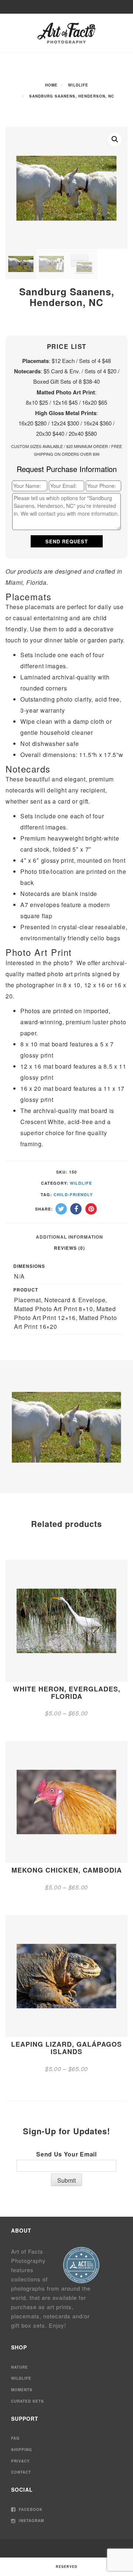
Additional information (69, 1237)
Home (51, 85)
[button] (115, 139)
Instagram (31, 2521)
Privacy (21, 2461)
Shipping (22, 2450)
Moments (22, 2390)
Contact (21, 2472)
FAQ (15, 2438)
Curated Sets (28, 2401)
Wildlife (78, 85)
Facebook (30, 2509)
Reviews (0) (69, 1248)
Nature (20, 2367)
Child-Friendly (73, 1194)
